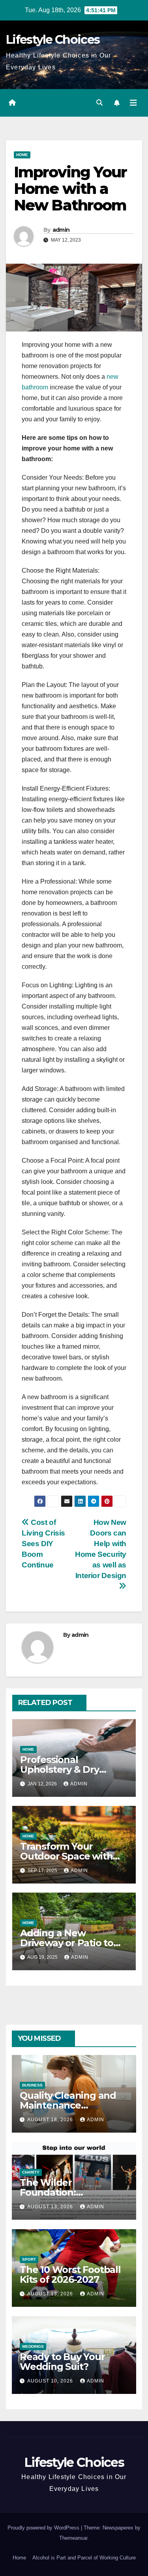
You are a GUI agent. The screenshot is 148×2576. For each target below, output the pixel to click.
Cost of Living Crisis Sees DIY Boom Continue (43, 1544)
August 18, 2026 (51, 2120)
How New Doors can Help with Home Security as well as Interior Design (101, 1549)
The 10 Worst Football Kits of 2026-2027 (70, 2274)
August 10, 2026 (51, 2381)
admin (61, 230)
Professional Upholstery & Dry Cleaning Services (61, 1769)
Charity (31, 2172)
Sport (29, 2259)
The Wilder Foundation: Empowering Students (72, 2192)
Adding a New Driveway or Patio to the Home (67, 1943)
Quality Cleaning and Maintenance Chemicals (68, 2105)
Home (22, 155)
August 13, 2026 (51, 2207)
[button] (99, 103)
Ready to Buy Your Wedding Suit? (62, 2362)
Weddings (33, 2346)
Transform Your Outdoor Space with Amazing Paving (66, 1856)
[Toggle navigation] (133, 103)
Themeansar (73, 2538)
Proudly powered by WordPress (44, 2528)
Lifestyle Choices (53, 40)
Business (32, 2085)
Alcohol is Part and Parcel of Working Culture (84, 2558)
